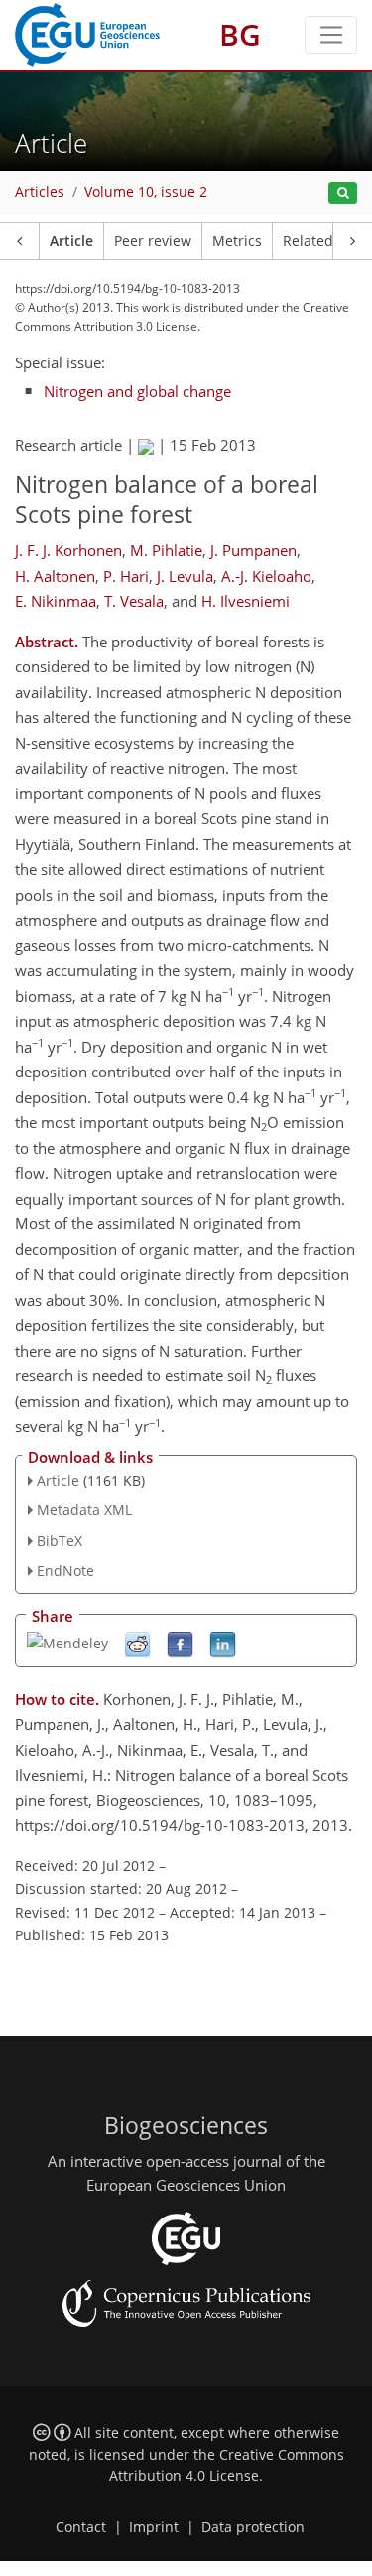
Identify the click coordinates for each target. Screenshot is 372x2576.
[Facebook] (180, 1643)
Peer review (153, 241)
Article (71, 241)
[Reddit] (137, 1643)
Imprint (154, 2527)
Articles (40, 192)
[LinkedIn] (223, 1643)
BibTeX (60, 1541)
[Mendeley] (67, 1642)
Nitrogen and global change (137, 391)
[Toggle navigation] (331, 35)
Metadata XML (84, 1510)
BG (240, 34)
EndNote (65, 1571)
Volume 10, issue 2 (146, 192)
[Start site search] (343, 193)
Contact (81, 2527)
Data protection (253, 2527)
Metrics (237, 241)
